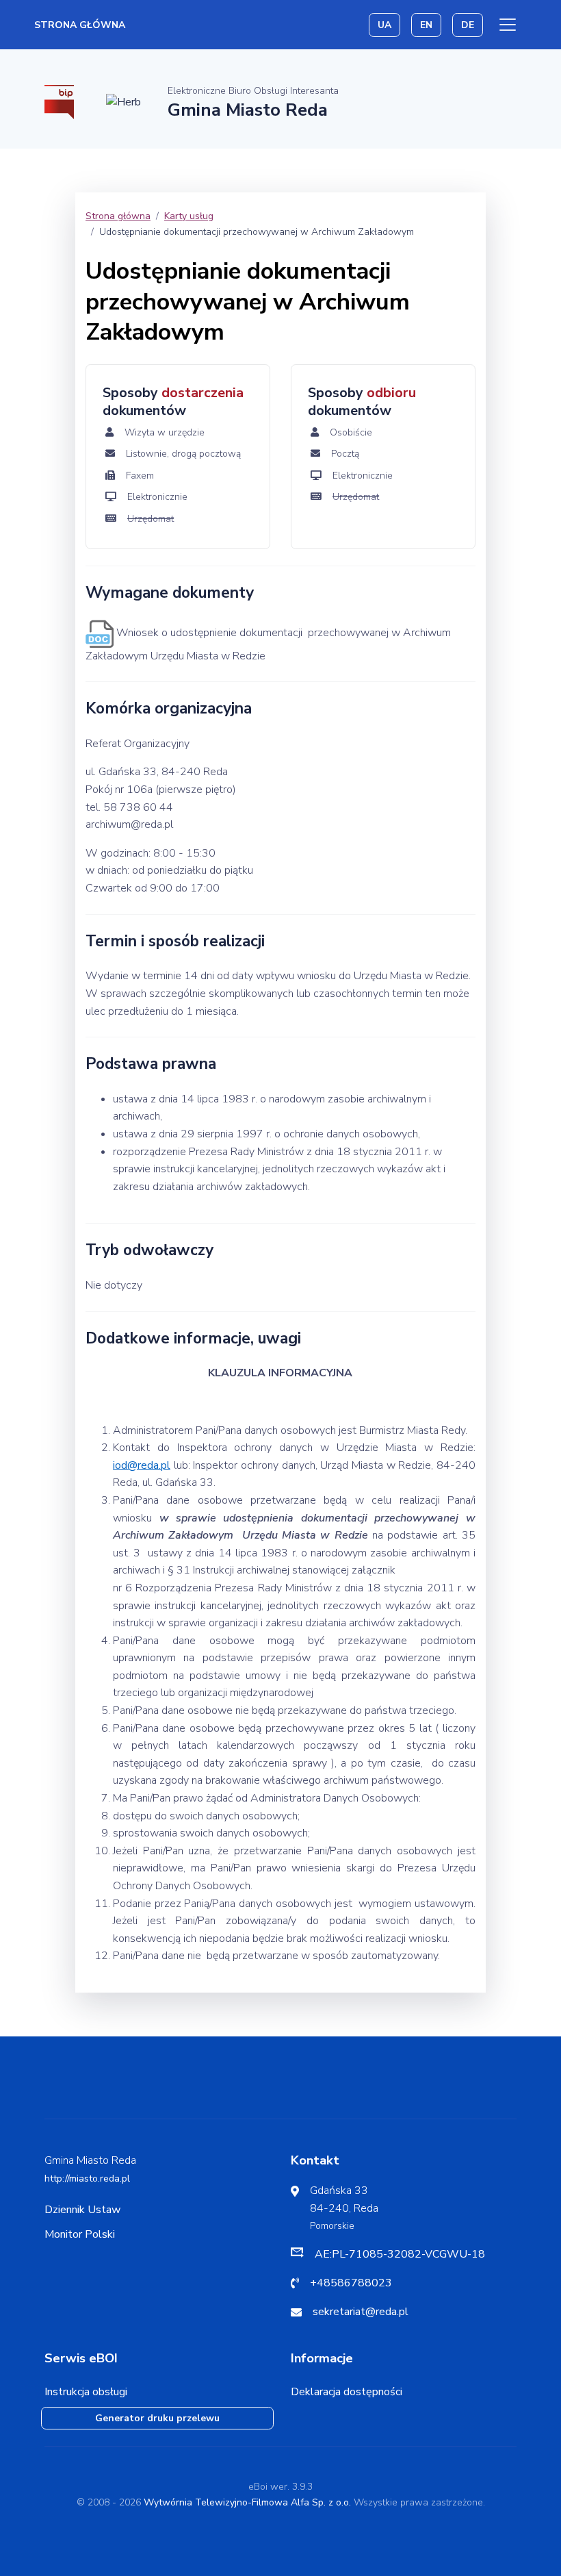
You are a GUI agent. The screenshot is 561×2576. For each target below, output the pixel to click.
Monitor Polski (80, 2234)
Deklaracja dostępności (347, 2392)
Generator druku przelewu (157, 2418)
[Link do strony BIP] (59, 101)
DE (468, 25)
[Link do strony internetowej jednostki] (123, 101)
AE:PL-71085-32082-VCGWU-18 (400, 2254)
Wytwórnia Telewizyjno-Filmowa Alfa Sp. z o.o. (247, 2502)
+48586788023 (351, 2283)
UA (384, 25)
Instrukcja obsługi (86, 2392)
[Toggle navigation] (508, 25)
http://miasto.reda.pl (87, 2179)
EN (426, 25)
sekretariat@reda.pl (361, 2312)
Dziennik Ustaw (82, 2210)
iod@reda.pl (142, 1465)
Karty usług (189, 216)
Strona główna (80, 25)
